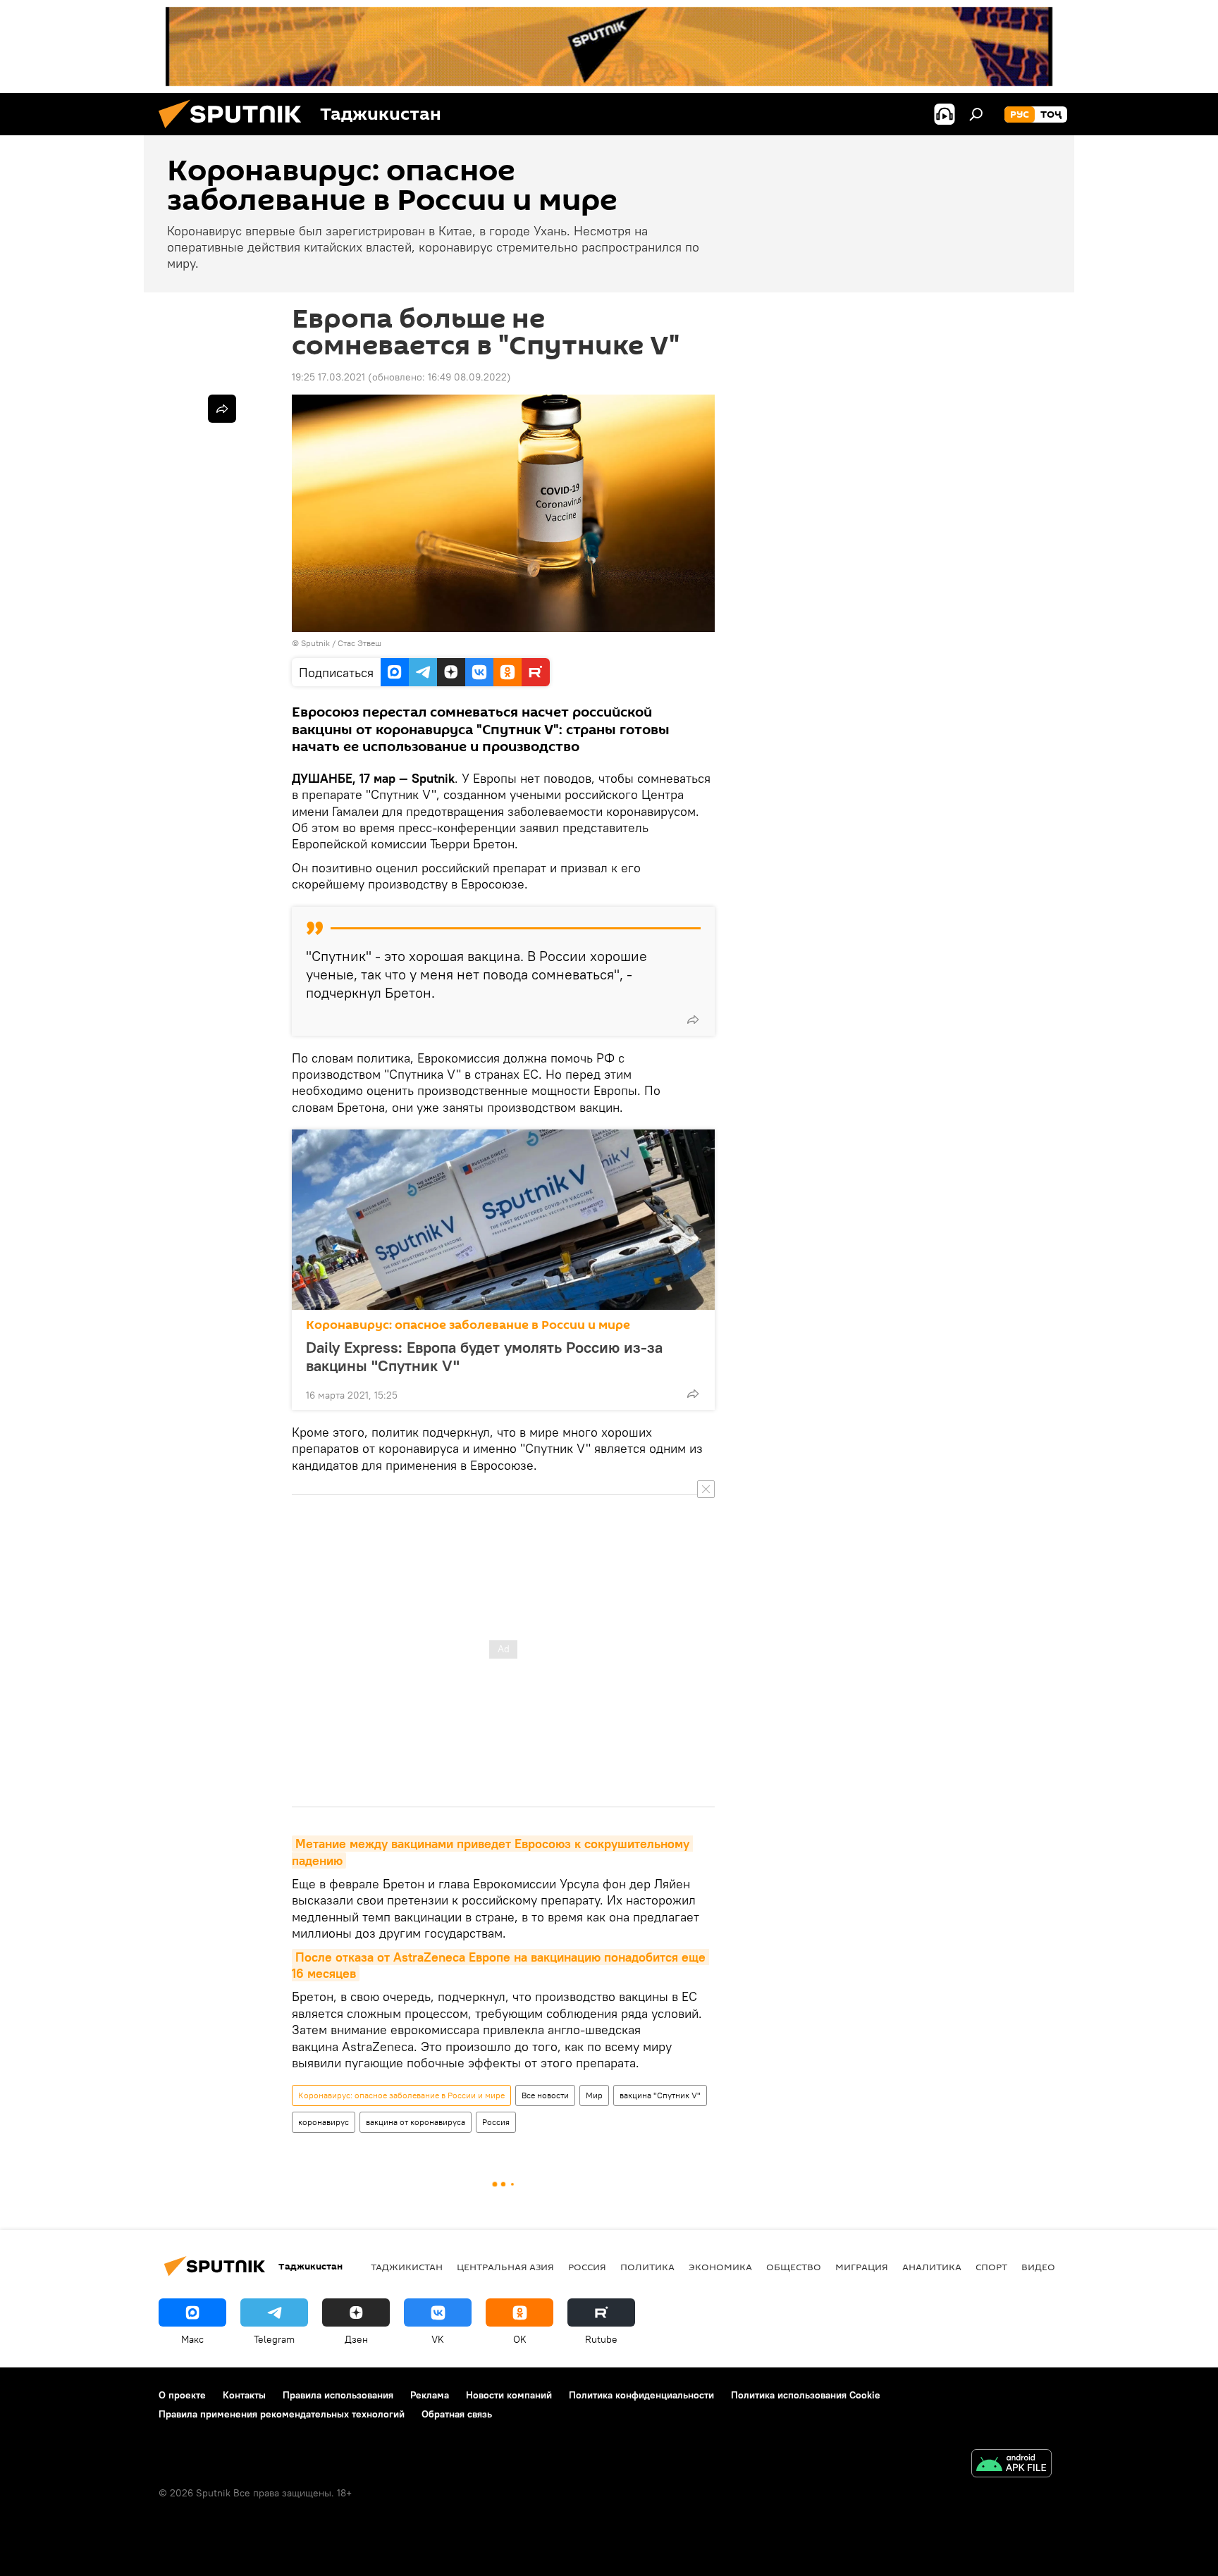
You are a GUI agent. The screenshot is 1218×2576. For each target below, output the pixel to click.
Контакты (244, 2395)
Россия (496, 2122)
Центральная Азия (505, 2267)
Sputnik (316, 643)
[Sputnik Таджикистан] (235, 132)
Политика (647, 2267)
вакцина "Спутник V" (660, 2095)
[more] (693, 1020)
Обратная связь (457, 2414)
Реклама (430, 2395)
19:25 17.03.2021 (328, 377)
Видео (1038, 2267)
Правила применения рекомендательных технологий (282, 2414)
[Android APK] (1011, 2465)
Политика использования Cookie (806, 2395)
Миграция (862, 2267)
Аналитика (932, 2267)
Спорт (991, 2267)
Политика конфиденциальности (641, 2395)
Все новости (545, 2095)
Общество (794, 2267)
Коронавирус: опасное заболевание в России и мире (468, 1325)
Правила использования (338, 2395)
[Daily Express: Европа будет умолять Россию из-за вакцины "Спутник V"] (503, 1220)
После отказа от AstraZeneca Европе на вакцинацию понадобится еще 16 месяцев (500, 1965)
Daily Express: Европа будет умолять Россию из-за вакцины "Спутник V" (484, 1356)
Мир (594, 2095)
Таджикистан (407, 2267)
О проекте (182, 2395)
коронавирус (324, 2122)
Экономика (720, 2267)
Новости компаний (509, 2395)
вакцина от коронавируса (416, 2122)
